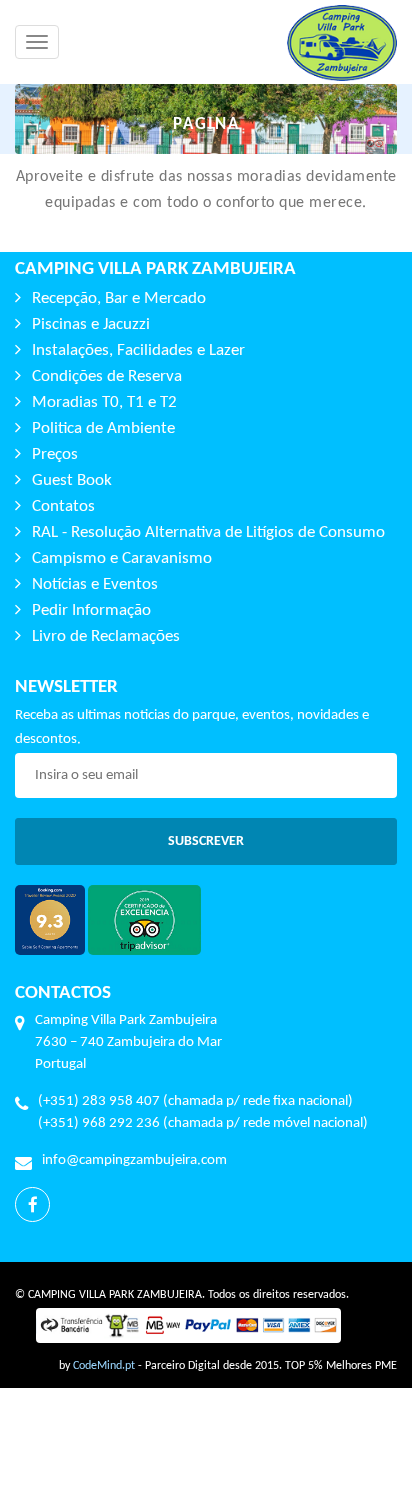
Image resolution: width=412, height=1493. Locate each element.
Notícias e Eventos (95, 584)
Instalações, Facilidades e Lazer (138, 350)
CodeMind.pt (104, 1366)
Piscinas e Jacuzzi (91, 324)
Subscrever (206, 841)
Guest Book (72, 480)
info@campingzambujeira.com (134, 1160)
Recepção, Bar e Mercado (119, 298)
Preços (55, 454)
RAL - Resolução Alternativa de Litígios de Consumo (208, 532)
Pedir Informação (91, 610)
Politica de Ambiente (103, 428)
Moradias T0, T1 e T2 (104, 402)
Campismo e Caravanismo (122, 558)
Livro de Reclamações (106, 636)
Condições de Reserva (107, 376)
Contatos (63, 506)
